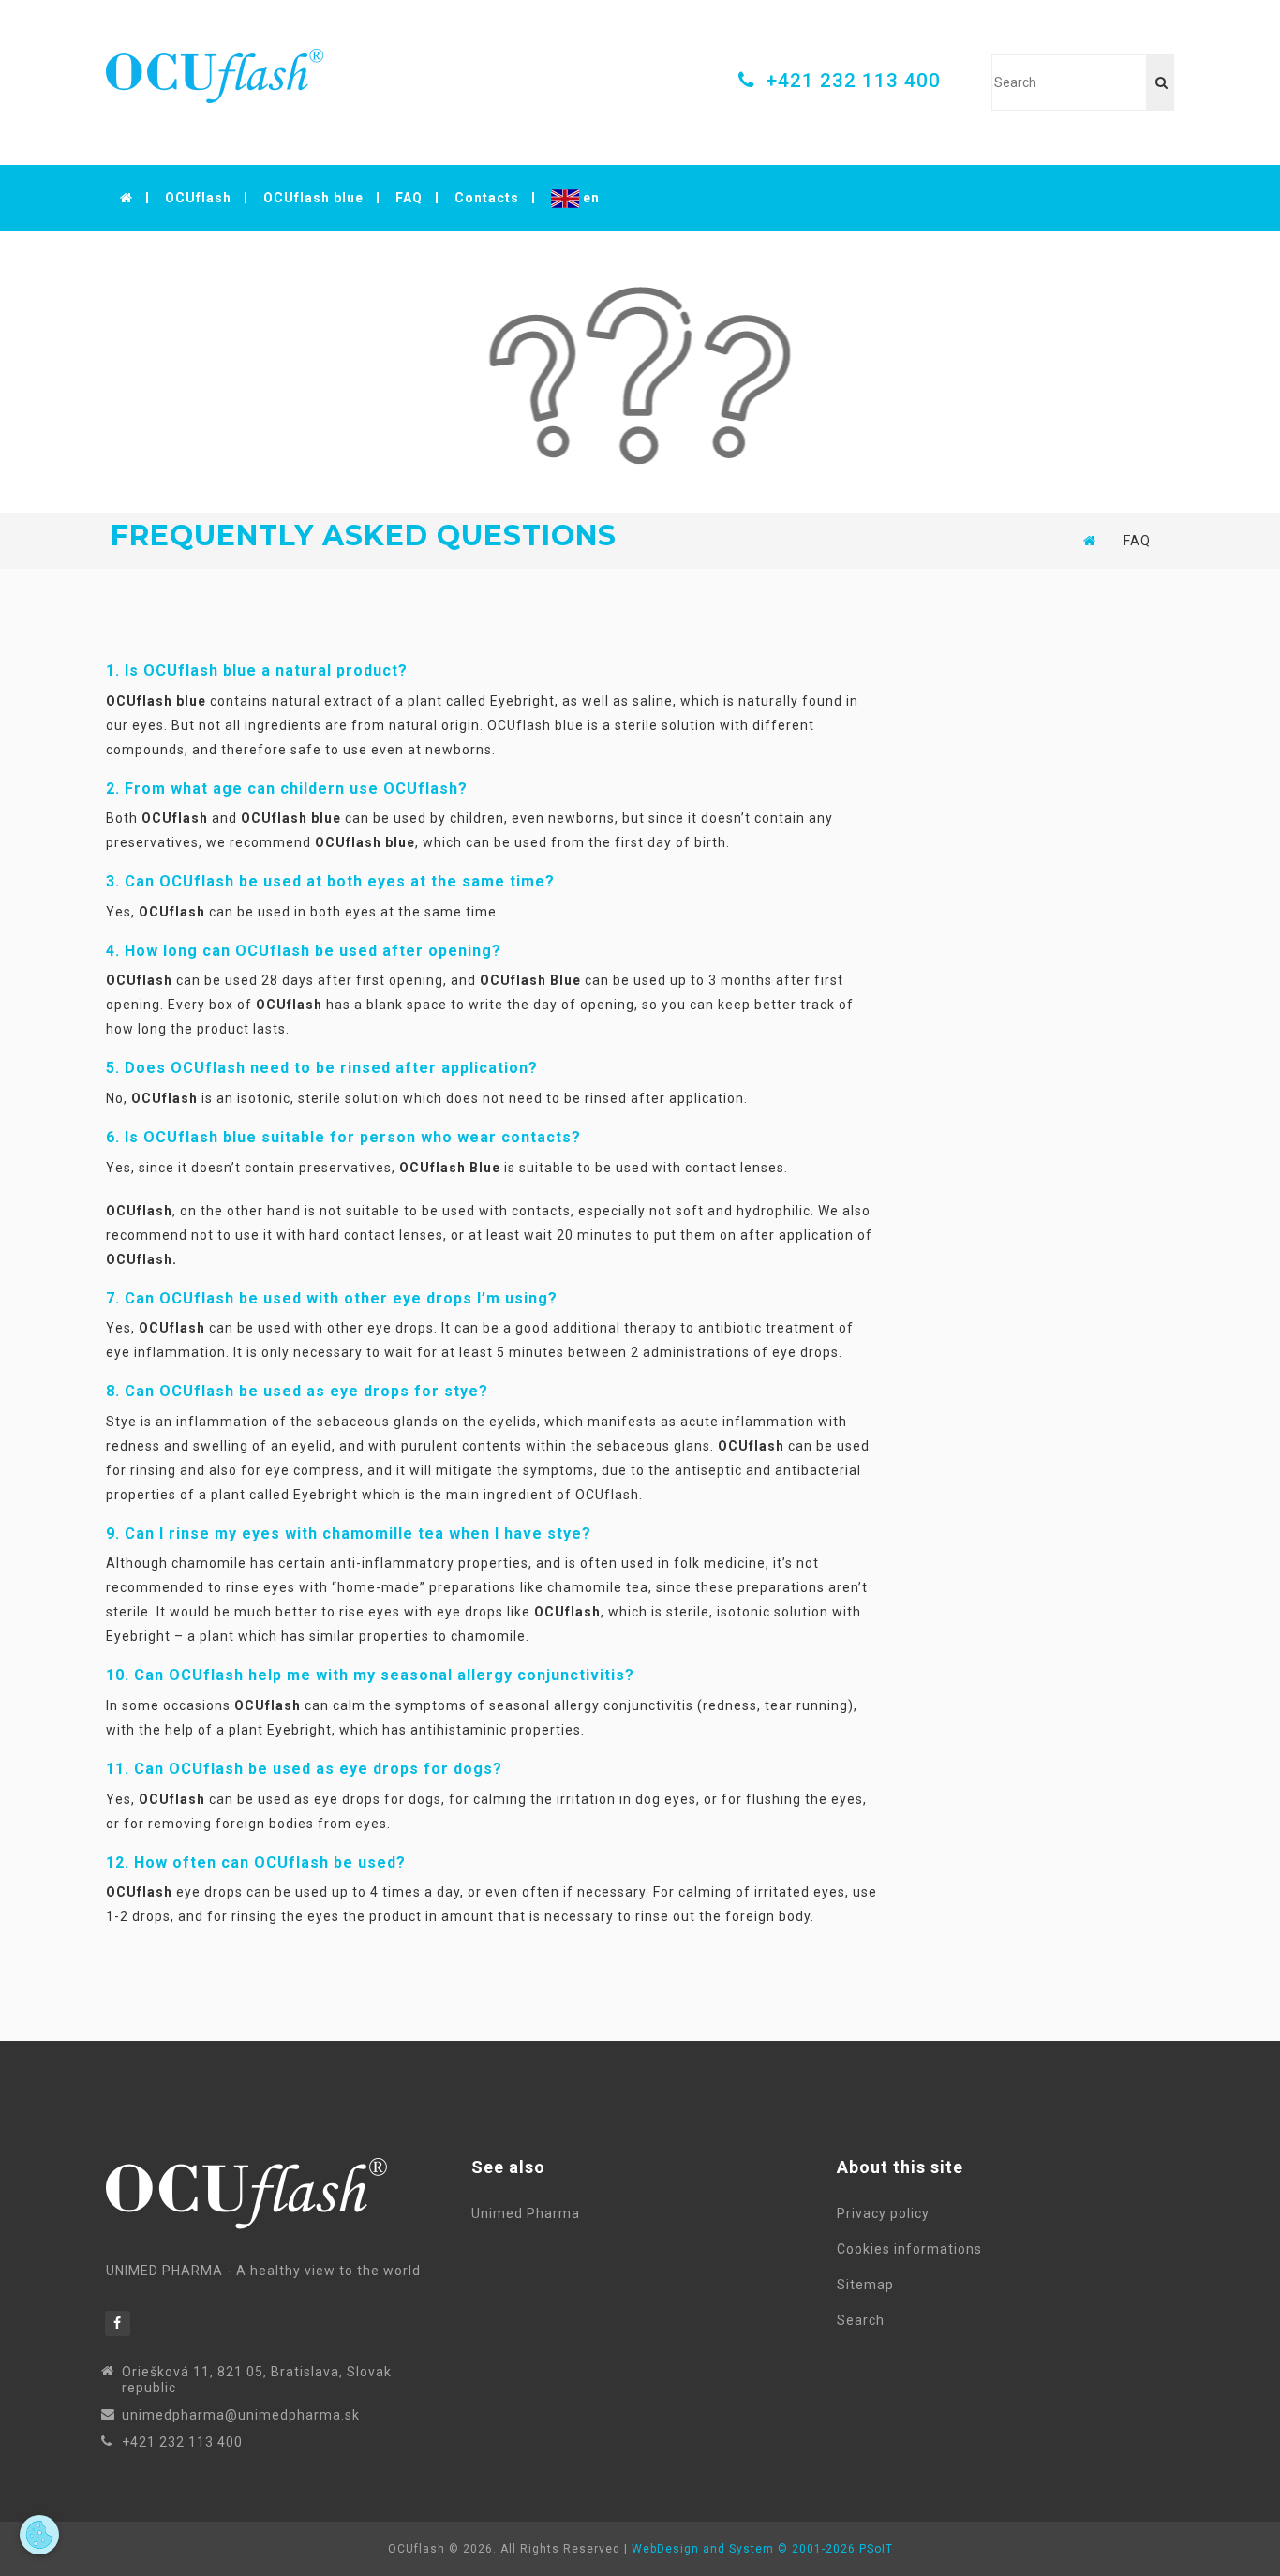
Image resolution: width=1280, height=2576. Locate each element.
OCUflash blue (313, 198)
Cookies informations (913, 2249)
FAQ (409, 198)
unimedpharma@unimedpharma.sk (241, 2415)
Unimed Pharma (526, 2213)
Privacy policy (887, 2213)
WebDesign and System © (762, 2549)
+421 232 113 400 (853, 81)
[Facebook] (118, 2323)
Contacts (487, 198)
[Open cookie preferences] (39, 2535)
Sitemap (869, 2285)
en (589, 198)
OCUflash (198, 198)
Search (864, 2320)
